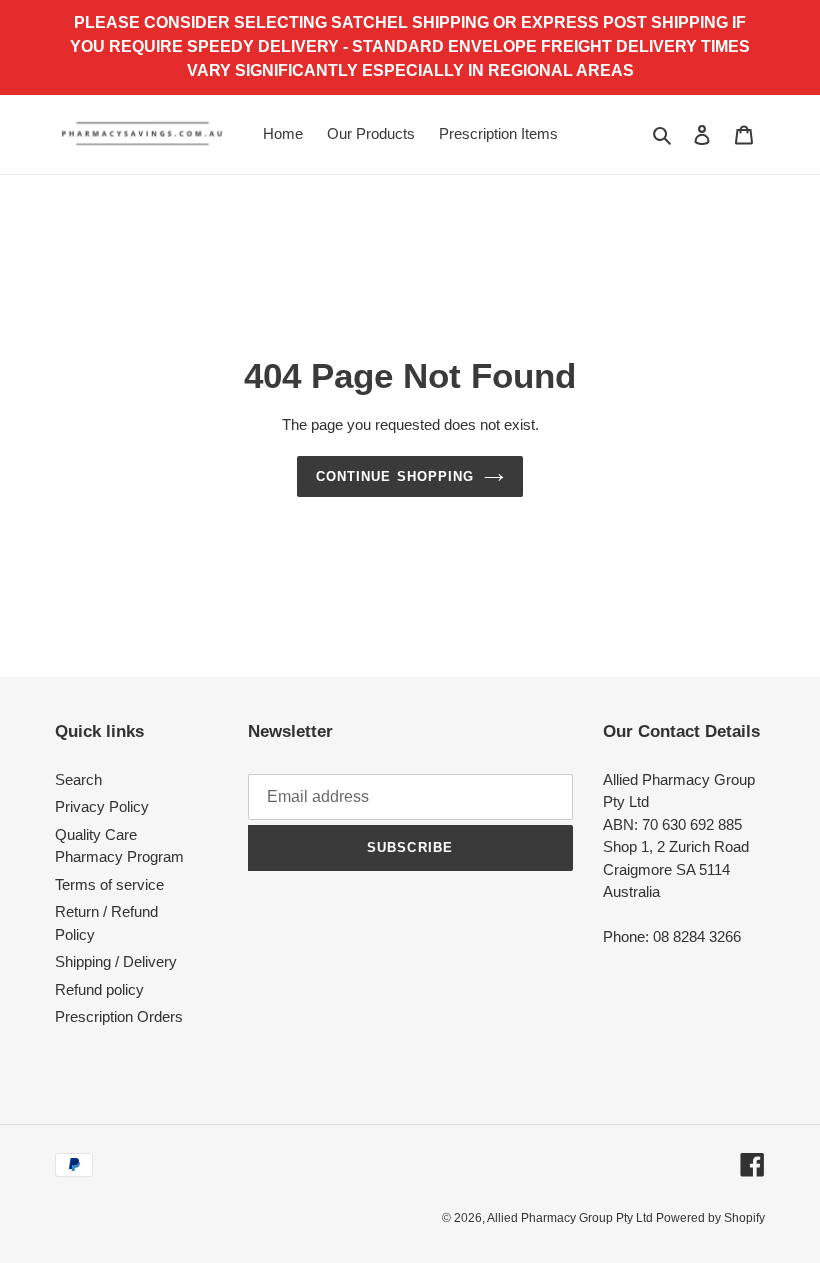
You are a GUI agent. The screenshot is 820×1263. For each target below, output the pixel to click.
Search (78, 779)
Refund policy (99, 989)
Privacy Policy (102, 806)
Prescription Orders (119, 1016)
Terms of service (109, 884)
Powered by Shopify (710, 1218)
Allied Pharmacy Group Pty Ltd (571, 1218)
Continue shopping (395, 476)
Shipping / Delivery (116, 961)
